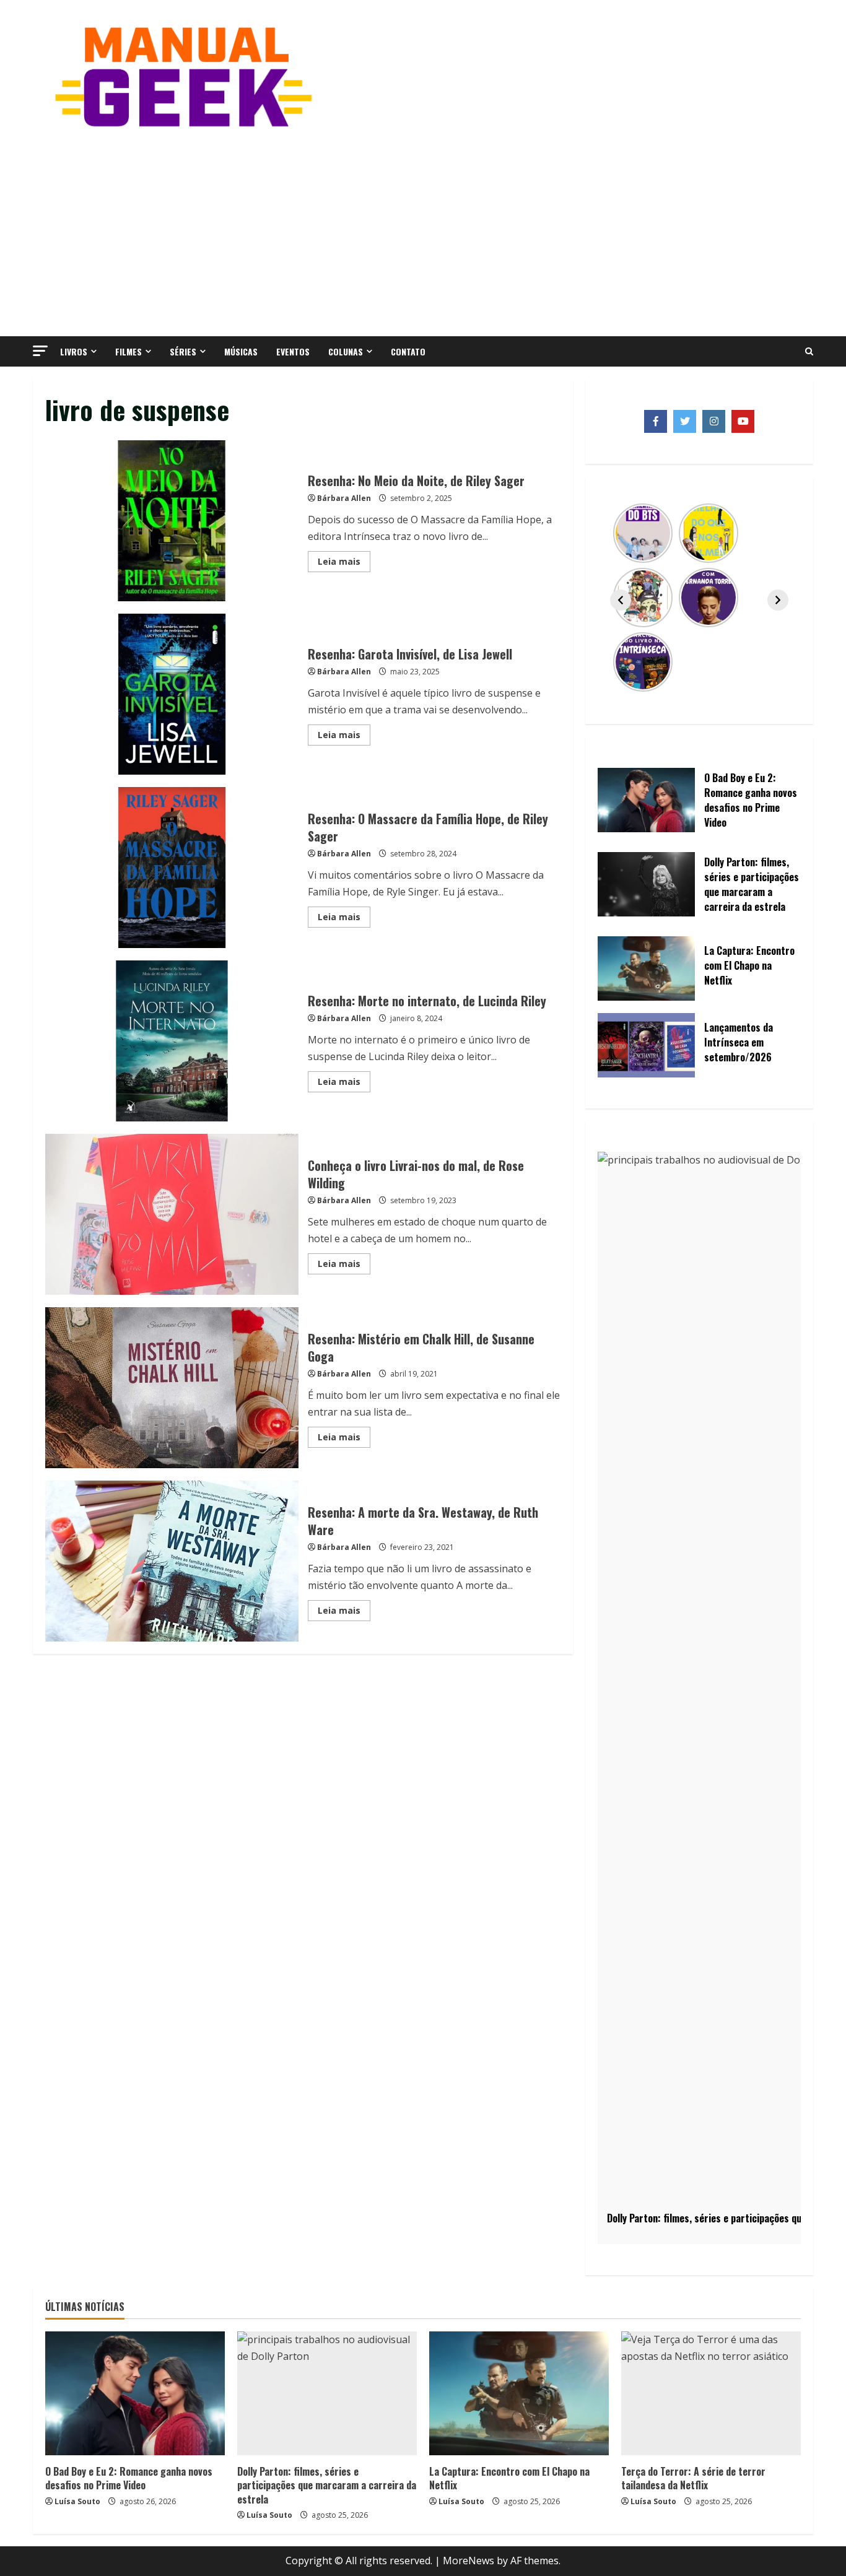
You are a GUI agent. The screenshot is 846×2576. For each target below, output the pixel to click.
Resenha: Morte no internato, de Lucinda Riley (172, 1041)
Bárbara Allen (344, 498)
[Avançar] (778, 600)
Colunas (346, 351)
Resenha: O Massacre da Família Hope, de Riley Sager (172, 868)
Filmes (129, 351)
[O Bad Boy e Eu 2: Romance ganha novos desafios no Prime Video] (135, 2393)
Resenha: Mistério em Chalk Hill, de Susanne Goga (172, 1388)
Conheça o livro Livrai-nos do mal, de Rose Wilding (172, 1214)
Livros (74, 351)
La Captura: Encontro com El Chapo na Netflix (509, 2478)
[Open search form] (809, 352)
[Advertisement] (423, 231)
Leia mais (344, 563)
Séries (183, 351)
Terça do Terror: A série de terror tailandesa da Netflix (693, 2478)
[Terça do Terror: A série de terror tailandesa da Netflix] (711, 2393)
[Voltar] (621, 600)
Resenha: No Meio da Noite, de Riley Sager (172, 521)
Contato (408, 351)
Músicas (241, 351)
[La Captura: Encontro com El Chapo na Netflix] (519, 2393)
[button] (40, 351)
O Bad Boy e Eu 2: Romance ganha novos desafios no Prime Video (129, 2478)
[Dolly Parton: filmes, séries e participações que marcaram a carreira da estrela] (327, 2393)
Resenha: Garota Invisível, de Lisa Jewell (172, 694)
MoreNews (469, 2561)
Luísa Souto (77, 2501)
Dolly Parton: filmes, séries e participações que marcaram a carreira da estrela (327, 2485)
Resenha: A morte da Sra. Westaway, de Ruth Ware (172, 1561)
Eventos (293, 351)
